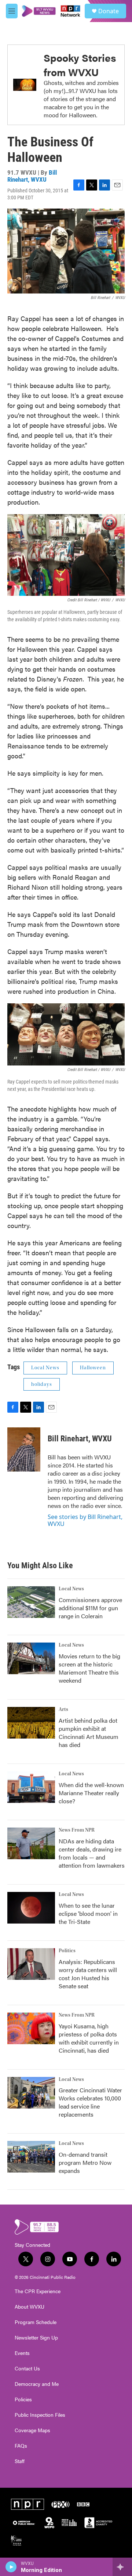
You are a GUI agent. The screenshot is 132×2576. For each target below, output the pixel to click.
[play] (11, 2567)
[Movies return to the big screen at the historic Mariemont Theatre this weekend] (31, 1658)
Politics (67, 1951)
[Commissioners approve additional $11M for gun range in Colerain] (31, 1602)
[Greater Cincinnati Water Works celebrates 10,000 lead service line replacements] (31, 2093)
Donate (109, 11)
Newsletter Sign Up (36, 2338)
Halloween (93, 1368)
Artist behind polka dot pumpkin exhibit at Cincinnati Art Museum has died (89, 1732)
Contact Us (27, 2369)
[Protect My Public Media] (69, 2523)
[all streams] (122, 2567)
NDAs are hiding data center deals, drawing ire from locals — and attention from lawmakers (92, 1853)
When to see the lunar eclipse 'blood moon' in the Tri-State (88, 1913)
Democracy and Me (37, 2384)
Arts (63, 1709)
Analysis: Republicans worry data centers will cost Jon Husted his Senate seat (88, 1974)
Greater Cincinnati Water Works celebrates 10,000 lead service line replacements (90, 2102)
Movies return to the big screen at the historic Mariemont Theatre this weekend (89, 1668)
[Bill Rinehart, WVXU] (24, 1449)
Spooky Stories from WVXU (80, 65)
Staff (20, 2461)
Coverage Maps (32, 2430)
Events (22, 2353)
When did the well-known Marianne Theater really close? (91, 1793)
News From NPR (77, 1830)
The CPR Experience (38, 2291)
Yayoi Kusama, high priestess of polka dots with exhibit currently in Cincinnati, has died (89, 2038)
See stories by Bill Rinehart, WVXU (85, 1520)
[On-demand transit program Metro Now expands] (31, 2157)
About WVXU (30, 2307)
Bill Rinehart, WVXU (32, 176)
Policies (23, 2399)
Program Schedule (36, 2322)
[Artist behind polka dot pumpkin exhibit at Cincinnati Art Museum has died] (31, 1723)
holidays (42, 1384)
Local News (45, 1368)
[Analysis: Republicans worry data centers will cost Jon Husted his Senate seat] (31, 1964)
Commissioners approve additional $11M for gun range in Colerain (90, 1608)
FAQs (21, 2446)
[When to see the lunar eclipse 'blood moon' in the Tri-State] (31, 1908)
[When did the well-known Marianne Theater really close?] (31, 1787)
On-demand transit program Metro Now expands (85, 2162)
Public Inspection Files (40, 2415)
